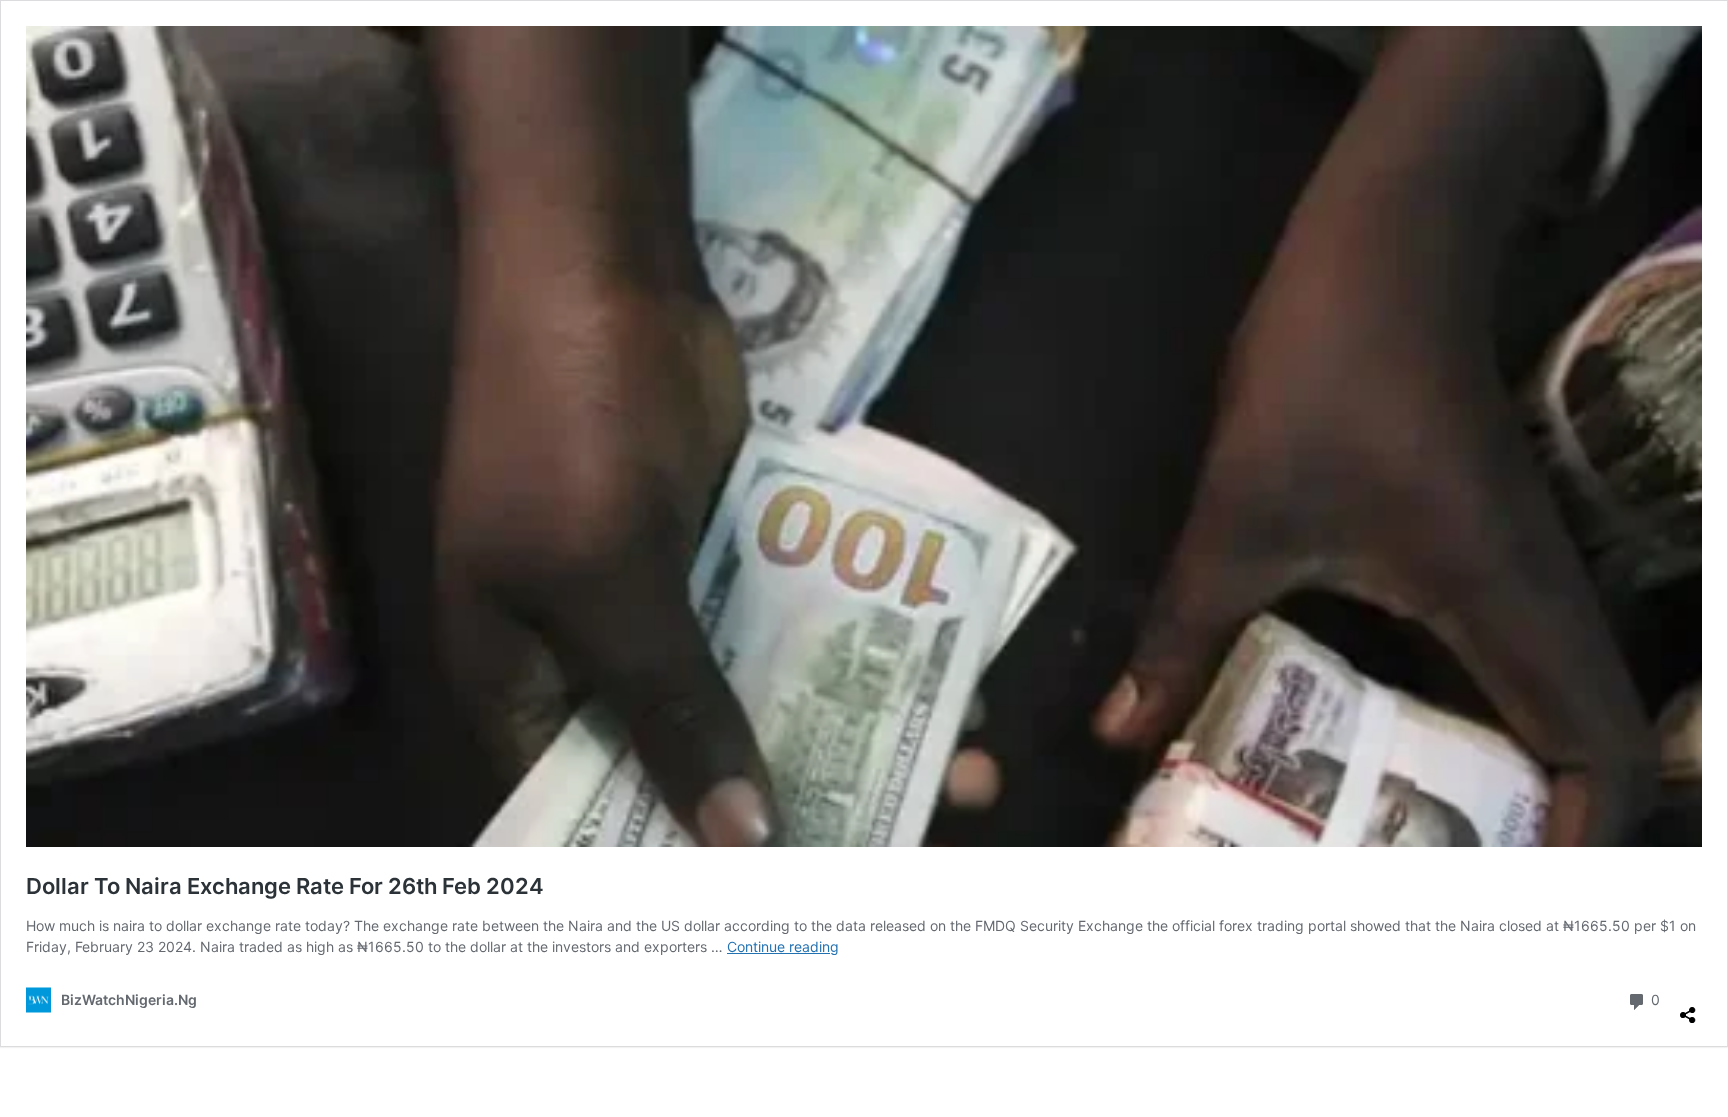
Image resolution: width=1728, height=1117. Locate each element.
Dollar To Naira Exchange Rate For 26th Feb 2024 (285, 886)
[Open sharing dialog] (1688, 1007)
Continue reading (783, 946)
